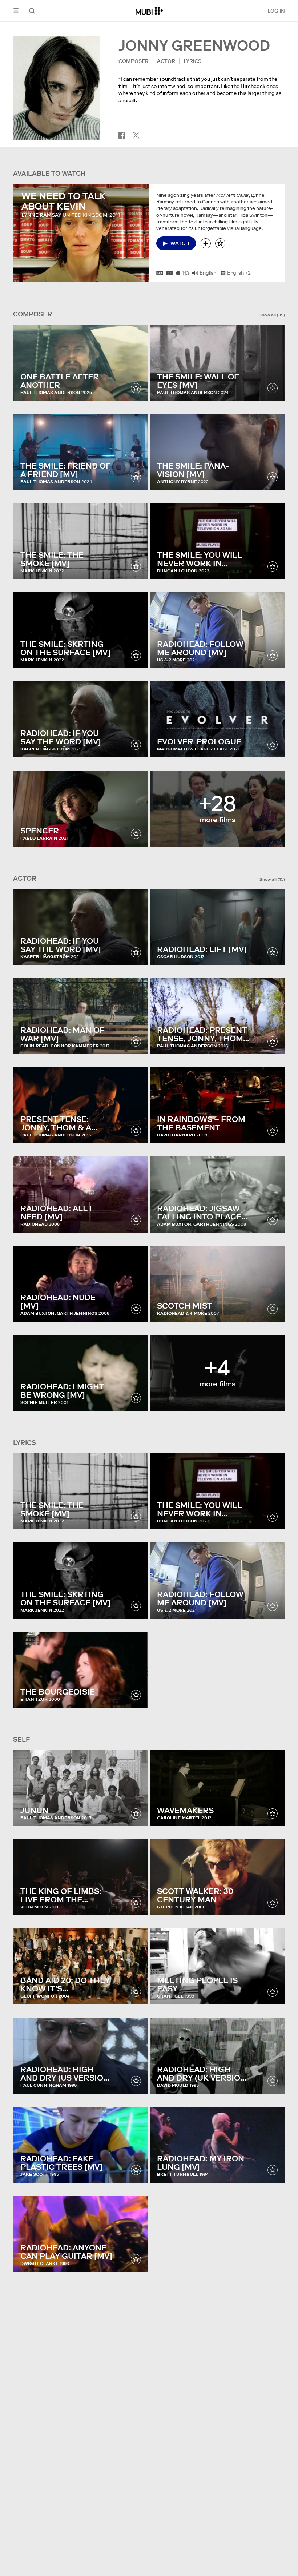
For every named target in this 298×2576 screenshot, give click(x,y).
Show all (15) (272, 879)
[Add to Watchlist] (206, 243)
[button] (16, 11)
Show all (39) (272, 315)
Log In (276, 11)
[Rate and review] (220, 243)
